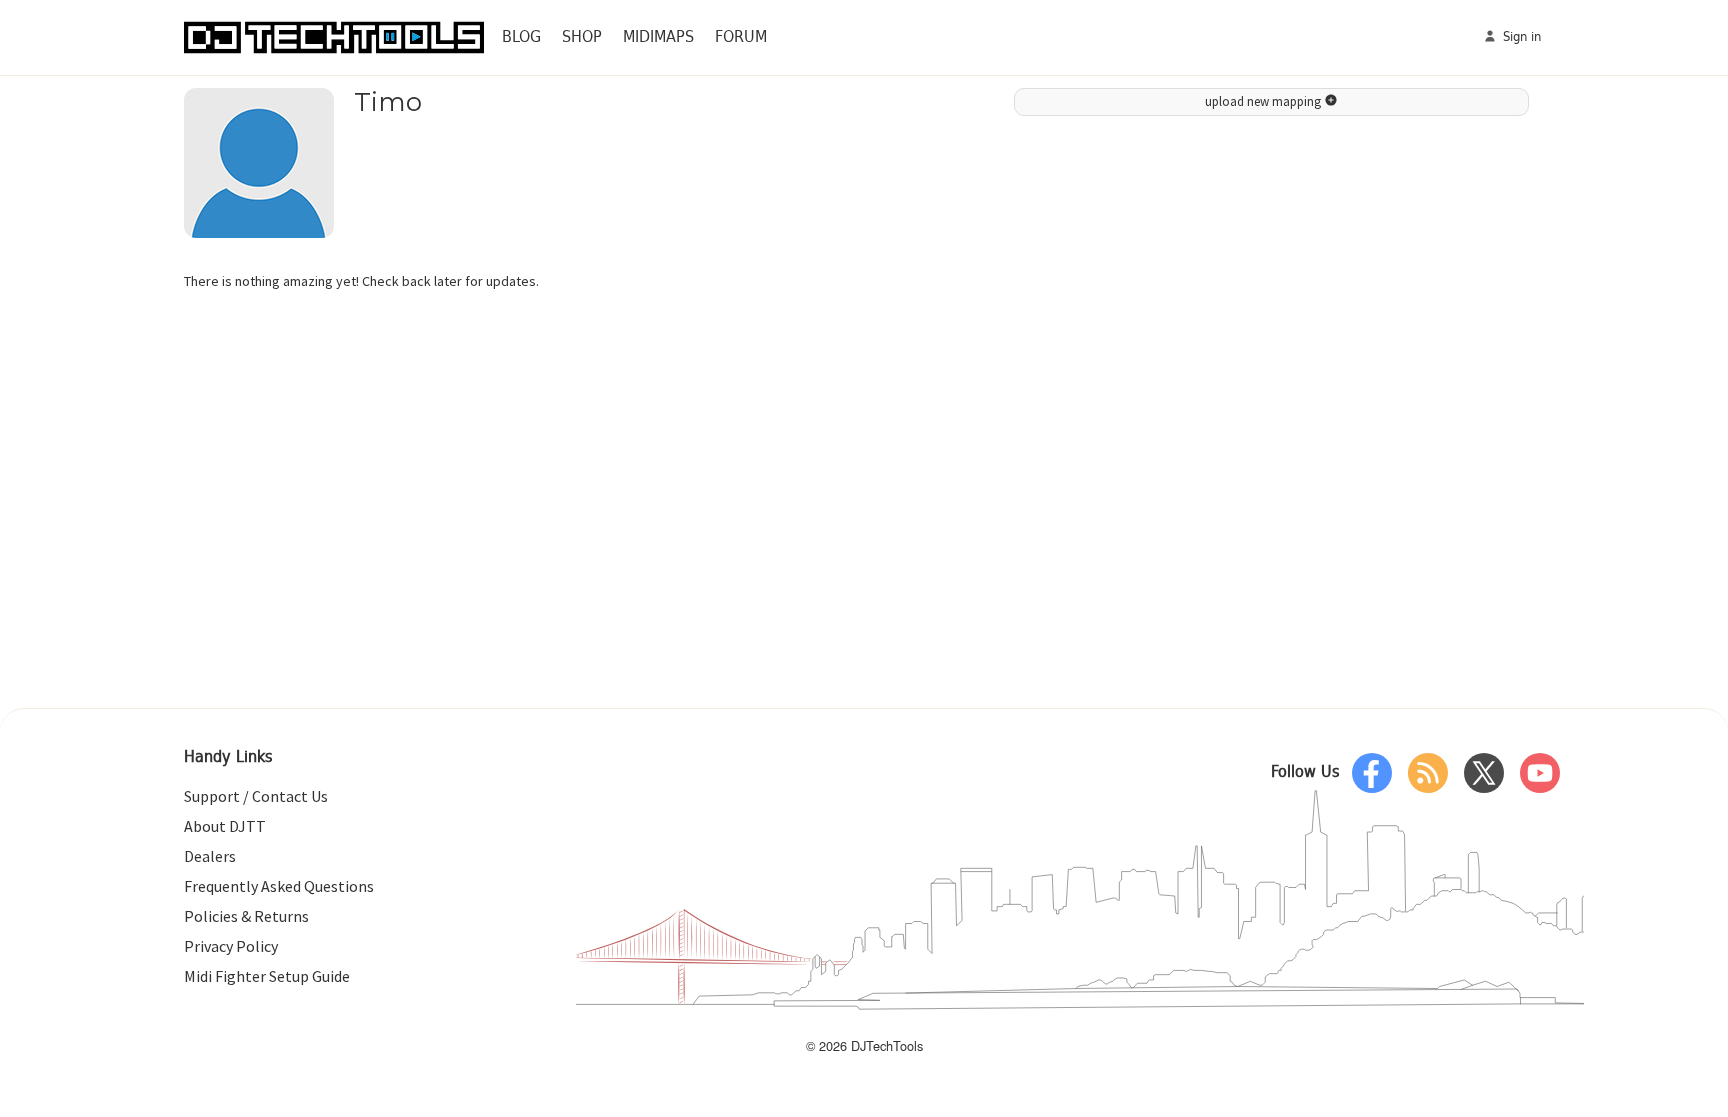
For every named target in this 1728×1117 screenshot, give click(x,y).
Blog (521, 37)
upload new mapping (1264, 101)
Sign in (1520, 37)
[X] (1484, 773)
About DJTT (225, 826)
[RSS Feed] (1428, 773)
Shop (582, 37)
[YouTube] (1540, 773)
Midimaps (658, 37)
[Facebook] (1372, 773)
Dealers (210, 856)
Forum (741, 37)
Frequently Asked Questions (279, 886)
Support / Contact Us (256, 796)
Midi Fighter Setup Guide (267, 976)
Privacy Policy (231, 946)
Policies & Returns (246, 916)
